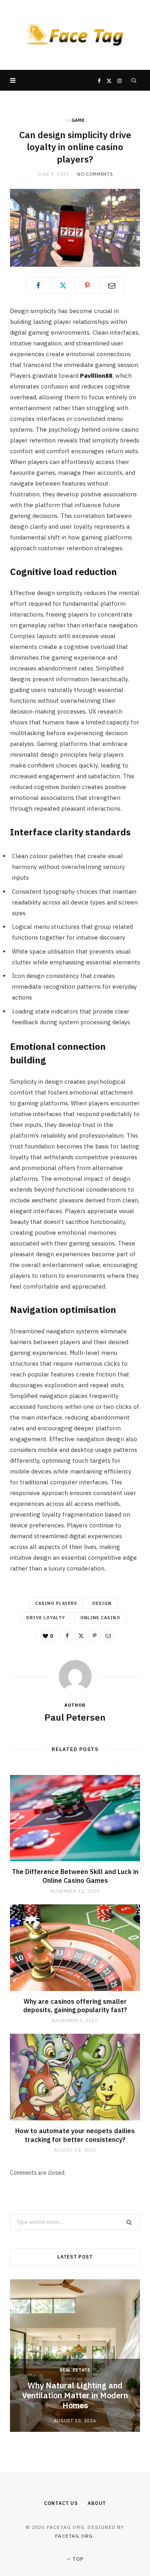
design (102, 1603)
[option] (75, 2356)
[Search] (134, 80)
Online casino (100, 1618)
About (97, 2503)
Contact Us (61, 2503)
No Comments (95, 174)
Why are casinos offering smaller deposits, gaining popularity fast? (75, 2006)
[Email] (112, 285)
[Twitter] (63, 285)
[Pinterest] (87, 285)
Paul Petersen (75, 1717)
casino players (56, 1603)
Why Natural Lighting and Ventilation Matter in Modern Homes (75, 2395)
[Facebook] (38, 285)
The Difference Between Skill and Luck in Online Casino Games (75, 1876)
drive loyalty (46, 1618)
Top (77, 2559)
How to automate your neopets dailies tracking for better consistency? (75, 2135)
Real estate (75, 2370)
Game (78, 120)
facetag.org (74, 2536)
